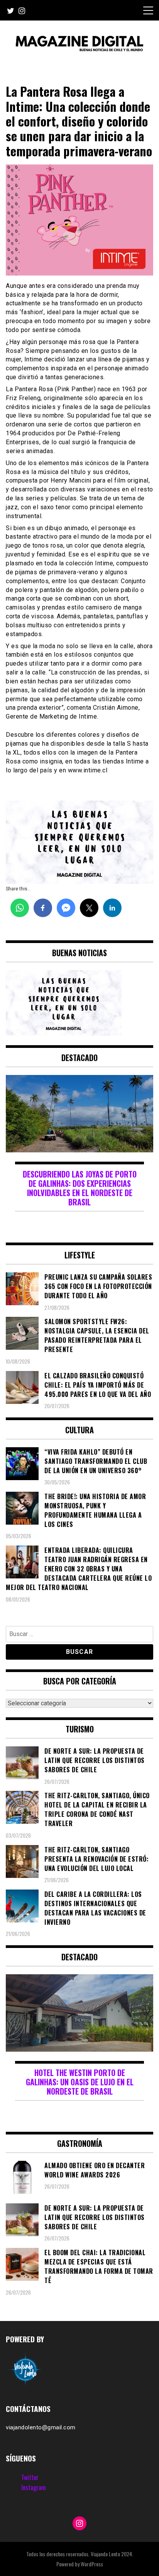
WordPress (92, 2564)
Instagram (34, 2487)
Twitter (30, 2477)
